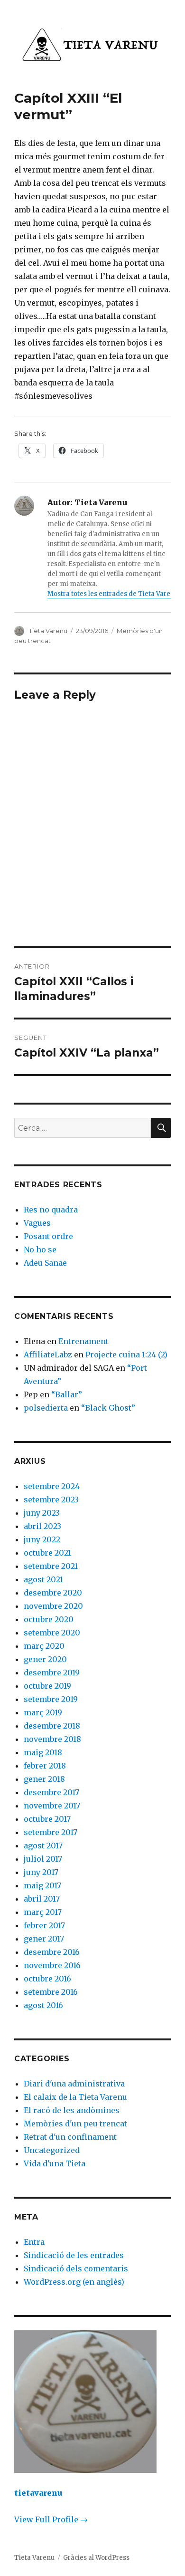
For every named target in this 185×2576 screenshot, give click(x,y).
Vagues (37, 1223)
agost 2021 (43, 1579)
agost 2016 (43, 2005)
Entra (34, 2242)
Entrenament (83, 1341)
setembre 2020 (52, 1633)
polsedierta (46, 1408)
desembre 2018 (52, 1726)
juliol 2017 (43, 1859)
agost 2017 (43, 1845)
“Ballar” (67, 1394)
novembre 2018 (52, 1739)
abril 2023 (42, 1526)
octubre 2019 (47, 1686)
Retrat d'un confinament (70, 2137)
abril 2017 (42, 1899)
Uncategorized (52, 2150)
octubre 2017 (47, 1819)
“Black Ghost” (108, 1408)
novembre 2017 (52, 1806)
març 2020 (44, 1646)
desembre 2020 (53, 1593)
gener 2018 (44, 1779)
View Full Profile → (51, 2519)
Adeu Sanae (45, 1263)
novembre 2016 (52, 1965)
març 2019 (43, 1712)
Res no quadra (51, 1210)
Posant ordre (48, 1236)
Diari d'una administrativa (74, 2084)
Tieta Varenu (48, 631)
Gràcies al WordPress (96, 2558)
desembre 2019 (52, 1672)
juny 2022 (42, 1539)
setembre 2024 (52, 1486)
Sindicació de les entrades (74, 2255)
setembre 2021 (51, 1566)
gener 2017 (44, 1939)
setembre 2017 (51, 1832)
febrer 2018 (45, 1766)
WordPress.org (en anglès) (74, 2282)
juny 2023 (42, 1513)
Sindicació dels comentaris (76, 2268)
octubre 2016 (47, 1979)
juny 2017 (41, 1872)
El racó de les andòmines (72, 2110)
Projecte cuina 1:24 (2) (126, 1355)
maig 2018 (43, 1752)
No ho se (40, 1250)
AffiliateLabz (48, 1355)
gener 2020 (45, 1659)
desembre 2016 (52, 1952)
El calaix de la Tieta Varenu (75, 2097)
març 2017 (43, 1912)
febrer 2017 (44, 1925)
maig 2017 (42, 1885)
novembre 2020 (53, 1606)
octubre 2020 (49, 1619)
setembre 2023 (51, 1499)
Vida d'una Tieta (55, 2163)
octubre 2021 (47, 1553)
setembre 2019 (51, 1699)
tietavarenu (38, 2493)
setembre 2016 (51, 1992)
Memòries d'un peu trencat (75, 2124)
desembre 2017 (51, 1792)
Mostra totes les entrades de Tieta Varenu (113, 594)
